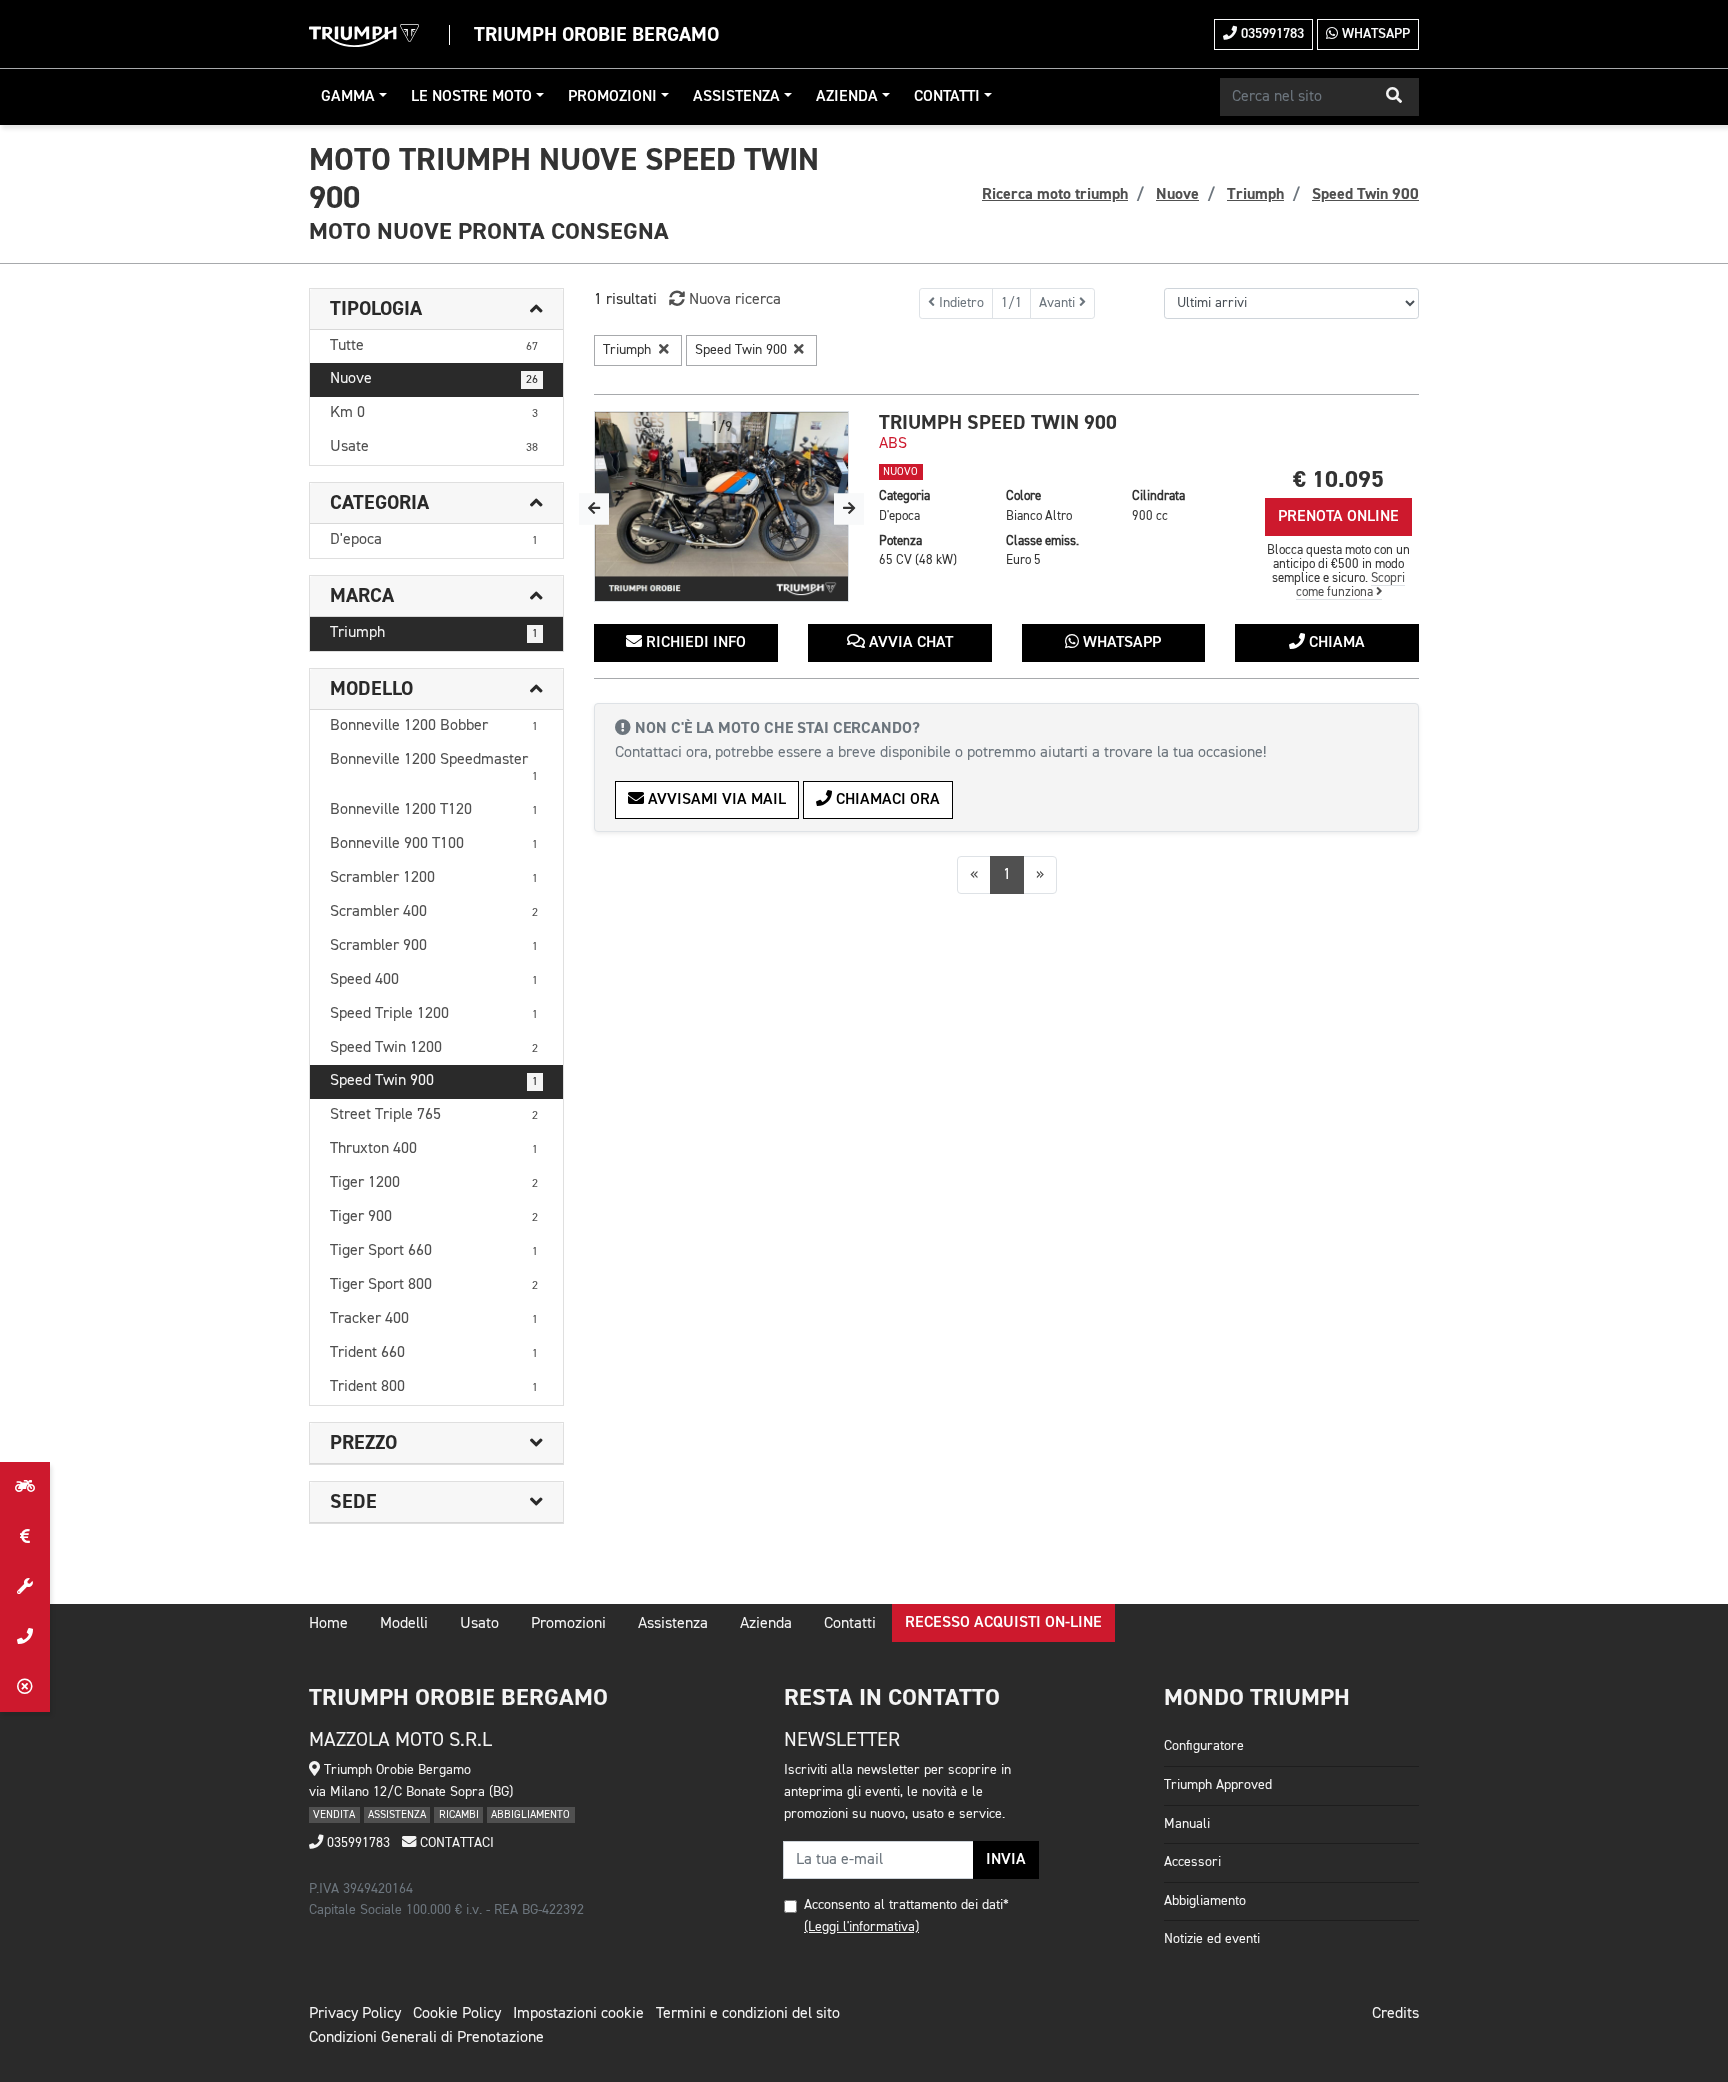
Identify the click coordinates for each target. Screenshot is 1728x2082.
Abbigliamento (1205, 1901)
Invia (1006, 1860)
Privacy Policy (355, 2014)
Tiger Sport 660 (434, 1251)
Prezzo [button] (363, 1443)
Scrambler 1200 (434, 878)
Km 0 (434, 413)
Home (328, 1624)
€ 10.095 (1338, 479)
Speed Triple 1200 (434, 1014)
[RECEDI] (25, 1687)
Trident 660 (434, 1353)
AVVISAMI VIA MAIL (715, 800)
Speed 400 (434, 980)
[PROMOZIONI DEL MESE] (25, 1537)
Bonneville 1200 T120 (434, 810)
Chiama (1335, 643)
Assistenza (736, 97)
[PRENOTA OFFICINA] (25, 1587)
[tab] (436, 309)
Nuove (434, 379)
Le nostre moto (471, 97)
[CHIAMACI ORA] (25, 1637)
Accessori (1192, 1862)
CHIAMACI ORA (886, 800)
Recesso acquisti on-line (1003, 1623)
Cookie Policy (457, 2014)
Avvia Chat (909, 643)
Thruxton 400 (434, 1149)
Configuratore (1204, 1746)
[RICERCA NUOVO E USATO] (25, 1487)
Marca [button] (362, 596)
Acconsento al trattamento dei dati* (906, 1905)
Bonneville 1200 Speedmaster (434, 767)
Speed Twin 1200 (434, 1048)
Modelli (404, 1624)
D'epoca (434, 540)
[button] (1394, 97)
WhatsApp (1374, 34)
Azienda (847, 97)
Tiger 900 (434, 1217)
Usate (434, 447)
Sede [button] (353, 1502)
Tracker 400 (434, 1319)
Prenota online (1338, 517)
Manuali (1187, 1824)
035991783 (1270, 34)
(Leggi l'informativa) (861, 1927)
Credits (1395, 2014)
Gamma (348, 97)
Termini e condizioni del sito (748, 2014)
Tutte (434, 346)
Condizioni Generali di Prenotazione (426, 2038)
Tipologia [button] (376, 309)
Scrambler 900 (434, 946)
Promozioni (612, 97)
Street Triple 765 (434, 1115)
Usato (479, 1624)
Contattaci (455, 1843)
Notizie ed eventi (1212, 1939)
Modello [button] (371, 689)
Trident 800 (434, 1387)
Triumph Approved (1218, 1785)
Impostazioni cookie (578, 2014)
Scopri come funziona (1351, 585)
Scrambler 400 (434, 912)
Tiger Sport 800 (434, 1285)
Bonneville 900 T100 (434, 844)
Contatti (947, 97)
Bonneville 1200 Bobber (434, 726)
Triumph (434, 633)
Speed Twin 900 (434, 1081)
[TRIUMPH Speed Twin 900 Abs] (721, 507)
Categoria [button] (379, 503)
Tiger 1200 (434, 1183)
